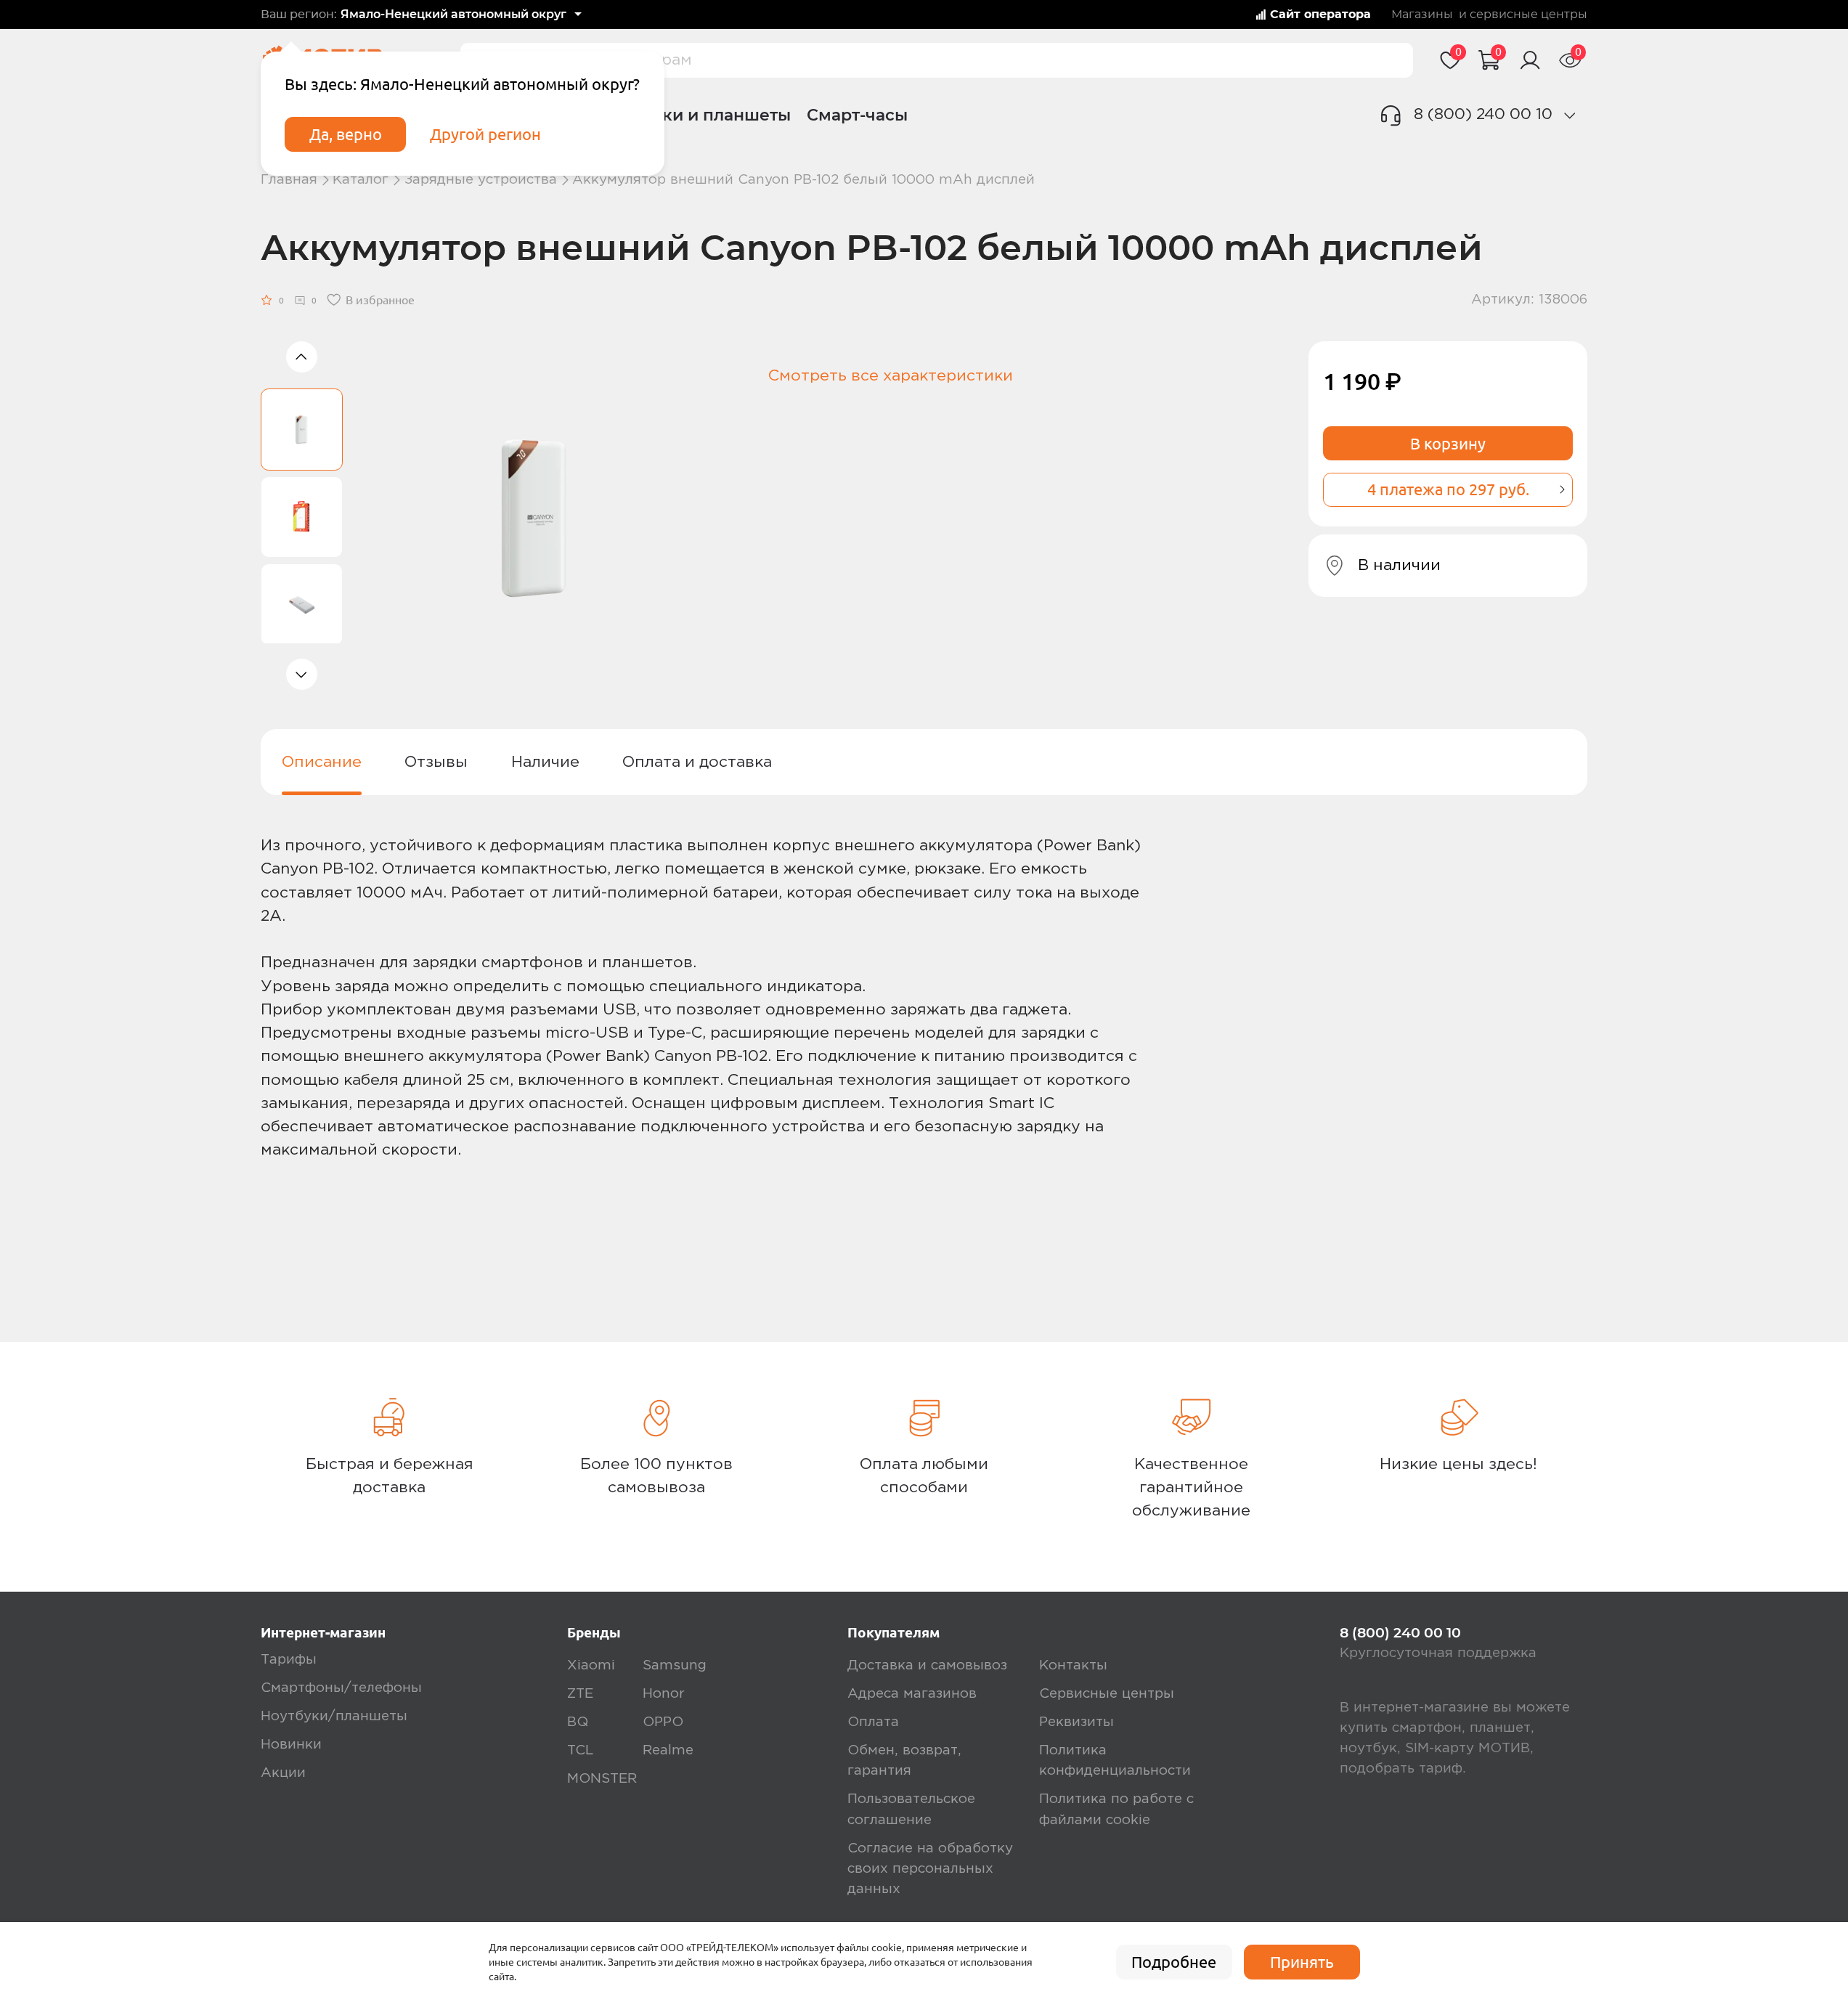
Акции (283, 1773)
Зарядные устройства (481, 180)
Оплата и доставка (697, 762)
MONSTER (602, 1779)
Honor (664, 1694)
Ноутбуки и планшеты (696, 115)
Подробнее (1174, 1962)
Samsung (675, 1665)
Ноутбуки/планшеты (334, 1716)
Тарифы (289, 1660)
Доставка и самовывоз (927, 1665)
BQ (578, 1722)
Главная (289, 180)
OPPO (663, 1722)
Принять (1302, 1962)
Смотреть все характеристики (891, 376)
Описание (322, 762)
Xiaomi (591, 1665)
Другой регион (485, 134)
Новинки (291, 1745)
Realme (668, 1750)
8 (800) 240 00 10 (1483, 114)
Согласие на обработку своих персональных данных (930, 1869)
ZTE (580, 1694)
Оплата (873, 1722)
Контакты (1073, 1665)
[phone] (1570, 115)
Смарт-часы (857, 115)
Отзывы (436, 762)
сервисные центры (1529, 15)
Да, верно (346, 134)
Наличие (545, 762)
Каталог (361, 180)
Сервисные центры (1107, 1694)
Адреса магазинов (912, 1694)
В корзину (1448, 444)
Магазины (1422, 15)
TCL (580, 1750)
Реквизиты (1076, 1722)
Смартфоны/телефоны (341, 1688)
